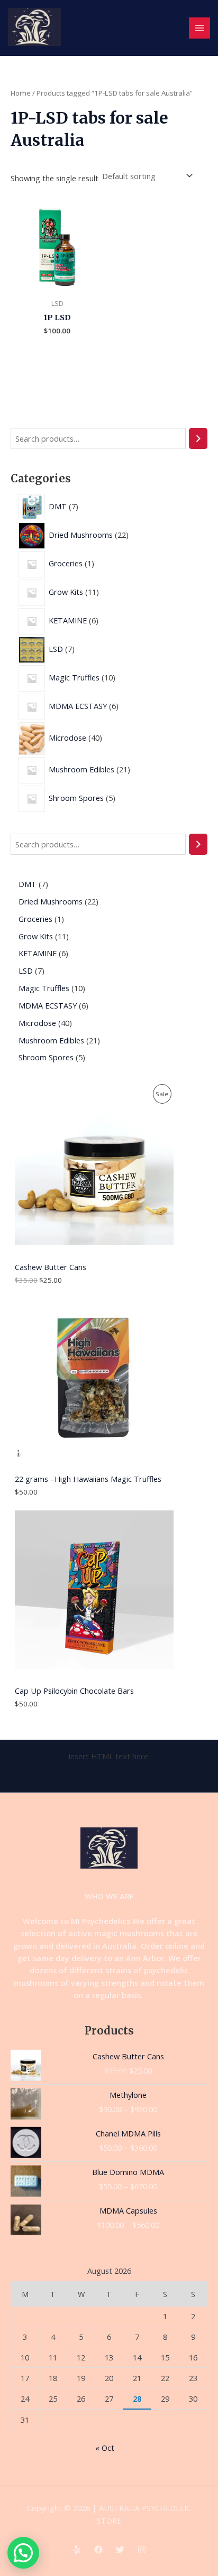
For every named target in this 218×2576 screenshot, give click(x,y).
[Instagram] (142, 2550)
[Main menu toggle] (199, 28)
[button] (23, 2553)
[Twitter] (120, 2550)
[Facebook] (98, 2550)
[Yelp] (77, 2550)
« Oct (105, 2448)
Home (21, 93)
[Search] (198, 438)
